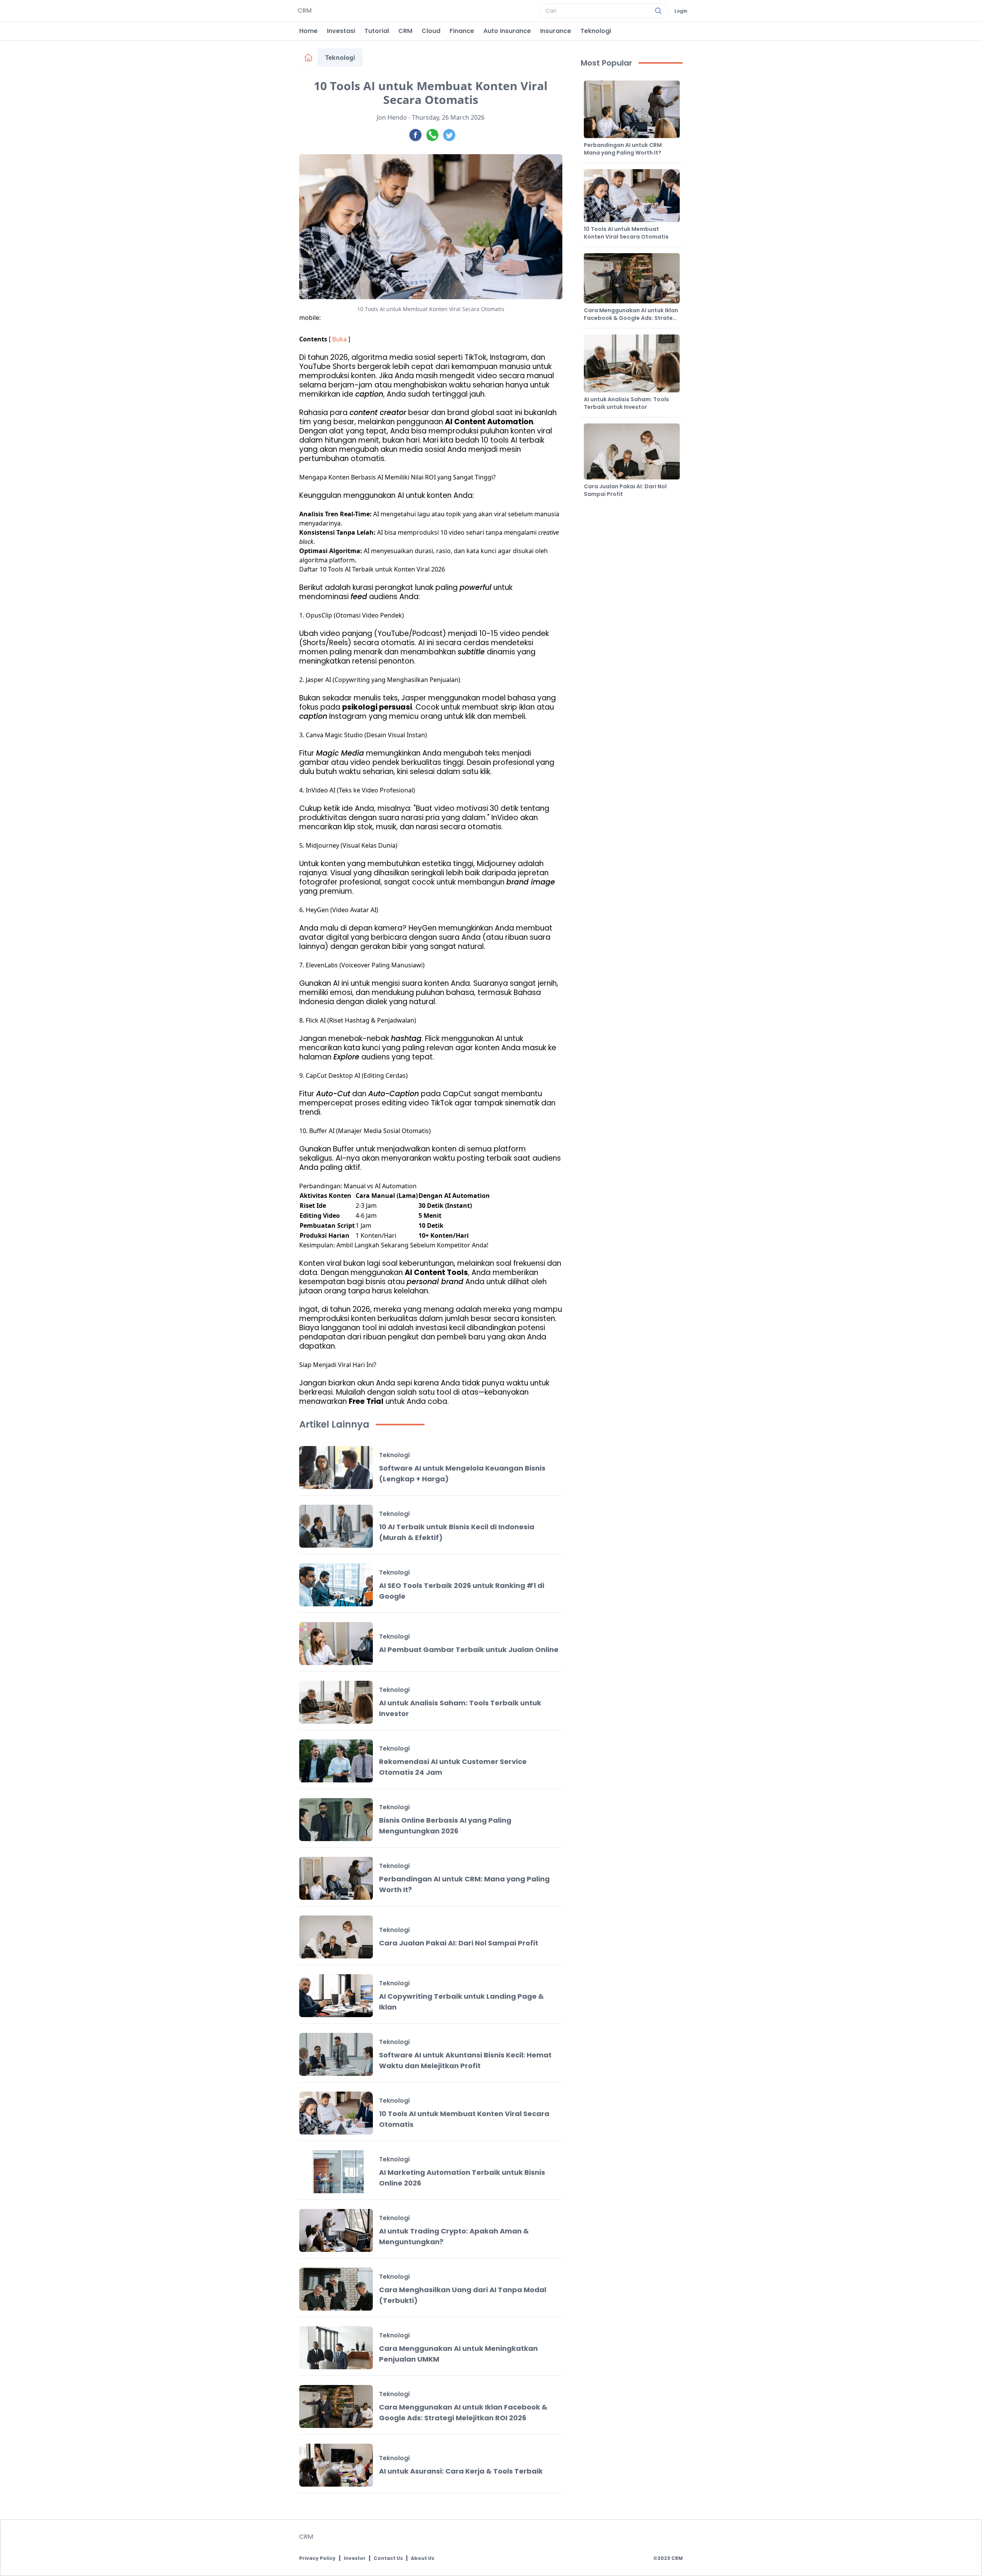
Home (308, 31)
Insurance (556, 31)
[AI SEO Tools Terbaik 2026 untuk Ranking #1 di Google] (336, 1585)
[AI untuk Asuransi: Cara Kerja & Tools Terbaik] (336, 2465)
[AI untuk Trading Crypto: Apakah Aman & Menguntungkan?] (336, 2230)
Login (681, 11)
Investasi (341, 31)
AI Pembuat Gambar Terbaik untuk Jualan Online (469, 1650)
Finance (462, 31)
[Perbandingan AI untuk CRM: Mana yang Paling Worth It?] (336, 1878)
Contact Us (388, 2558)
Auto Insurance (507, 31)
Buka (339, 339)
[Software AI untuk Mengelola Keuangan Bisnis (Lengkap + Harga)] (336, 1468)
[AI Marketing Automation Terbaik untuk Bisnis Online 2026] (336, 2172)
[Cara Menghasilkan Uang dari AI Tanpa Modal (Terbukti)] (336, 2289)
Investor (355, 2558)
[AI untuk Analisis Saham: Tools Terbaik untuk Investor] (336, 1702)
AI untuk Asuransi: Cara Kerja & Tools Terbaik (461, 2471)
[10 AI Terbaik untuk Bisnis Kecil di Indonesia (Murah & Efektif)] (336, 1526)
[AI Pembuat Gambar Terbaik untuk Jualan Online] (336, 1644)
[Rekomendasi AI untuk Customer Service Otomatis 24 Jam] (336, 1761)
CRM (405, 31)
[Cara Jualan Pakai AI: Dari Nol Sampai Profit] (336, 1937)
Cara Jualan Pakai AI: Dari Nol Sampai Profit (459, 1943)
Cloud (431, 31)
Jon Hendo (392, 117)
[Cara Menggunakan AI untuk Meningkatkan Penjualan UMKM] (336, 2348)
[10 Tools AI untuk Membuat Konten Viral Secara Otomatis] (336, 2113)
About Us (423, 2558)
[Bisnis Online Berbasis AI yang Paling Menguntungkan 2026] (336, 1820)
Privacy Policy (317, 2558)
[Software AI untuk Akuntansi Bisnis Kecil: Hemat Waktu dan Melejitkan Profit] (336, 2054)
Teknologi (596, 31)
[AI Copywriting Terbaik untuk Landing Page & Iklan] (336, 1996)
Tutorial (377, 31)
